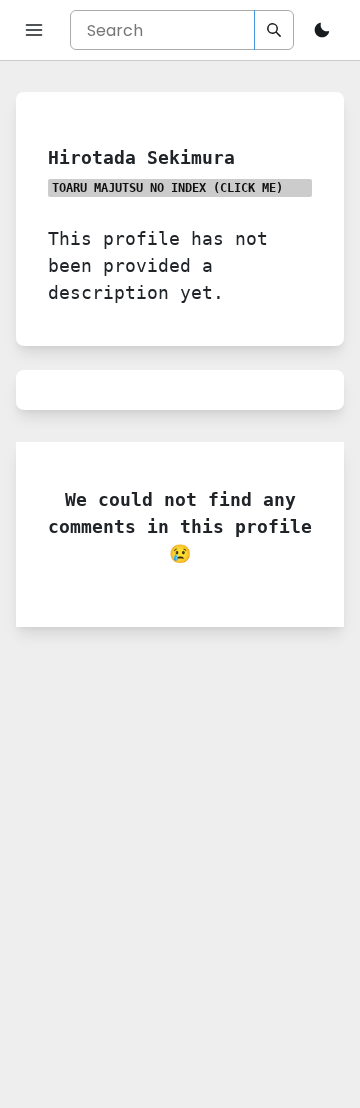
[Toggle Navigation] (34, 30)
